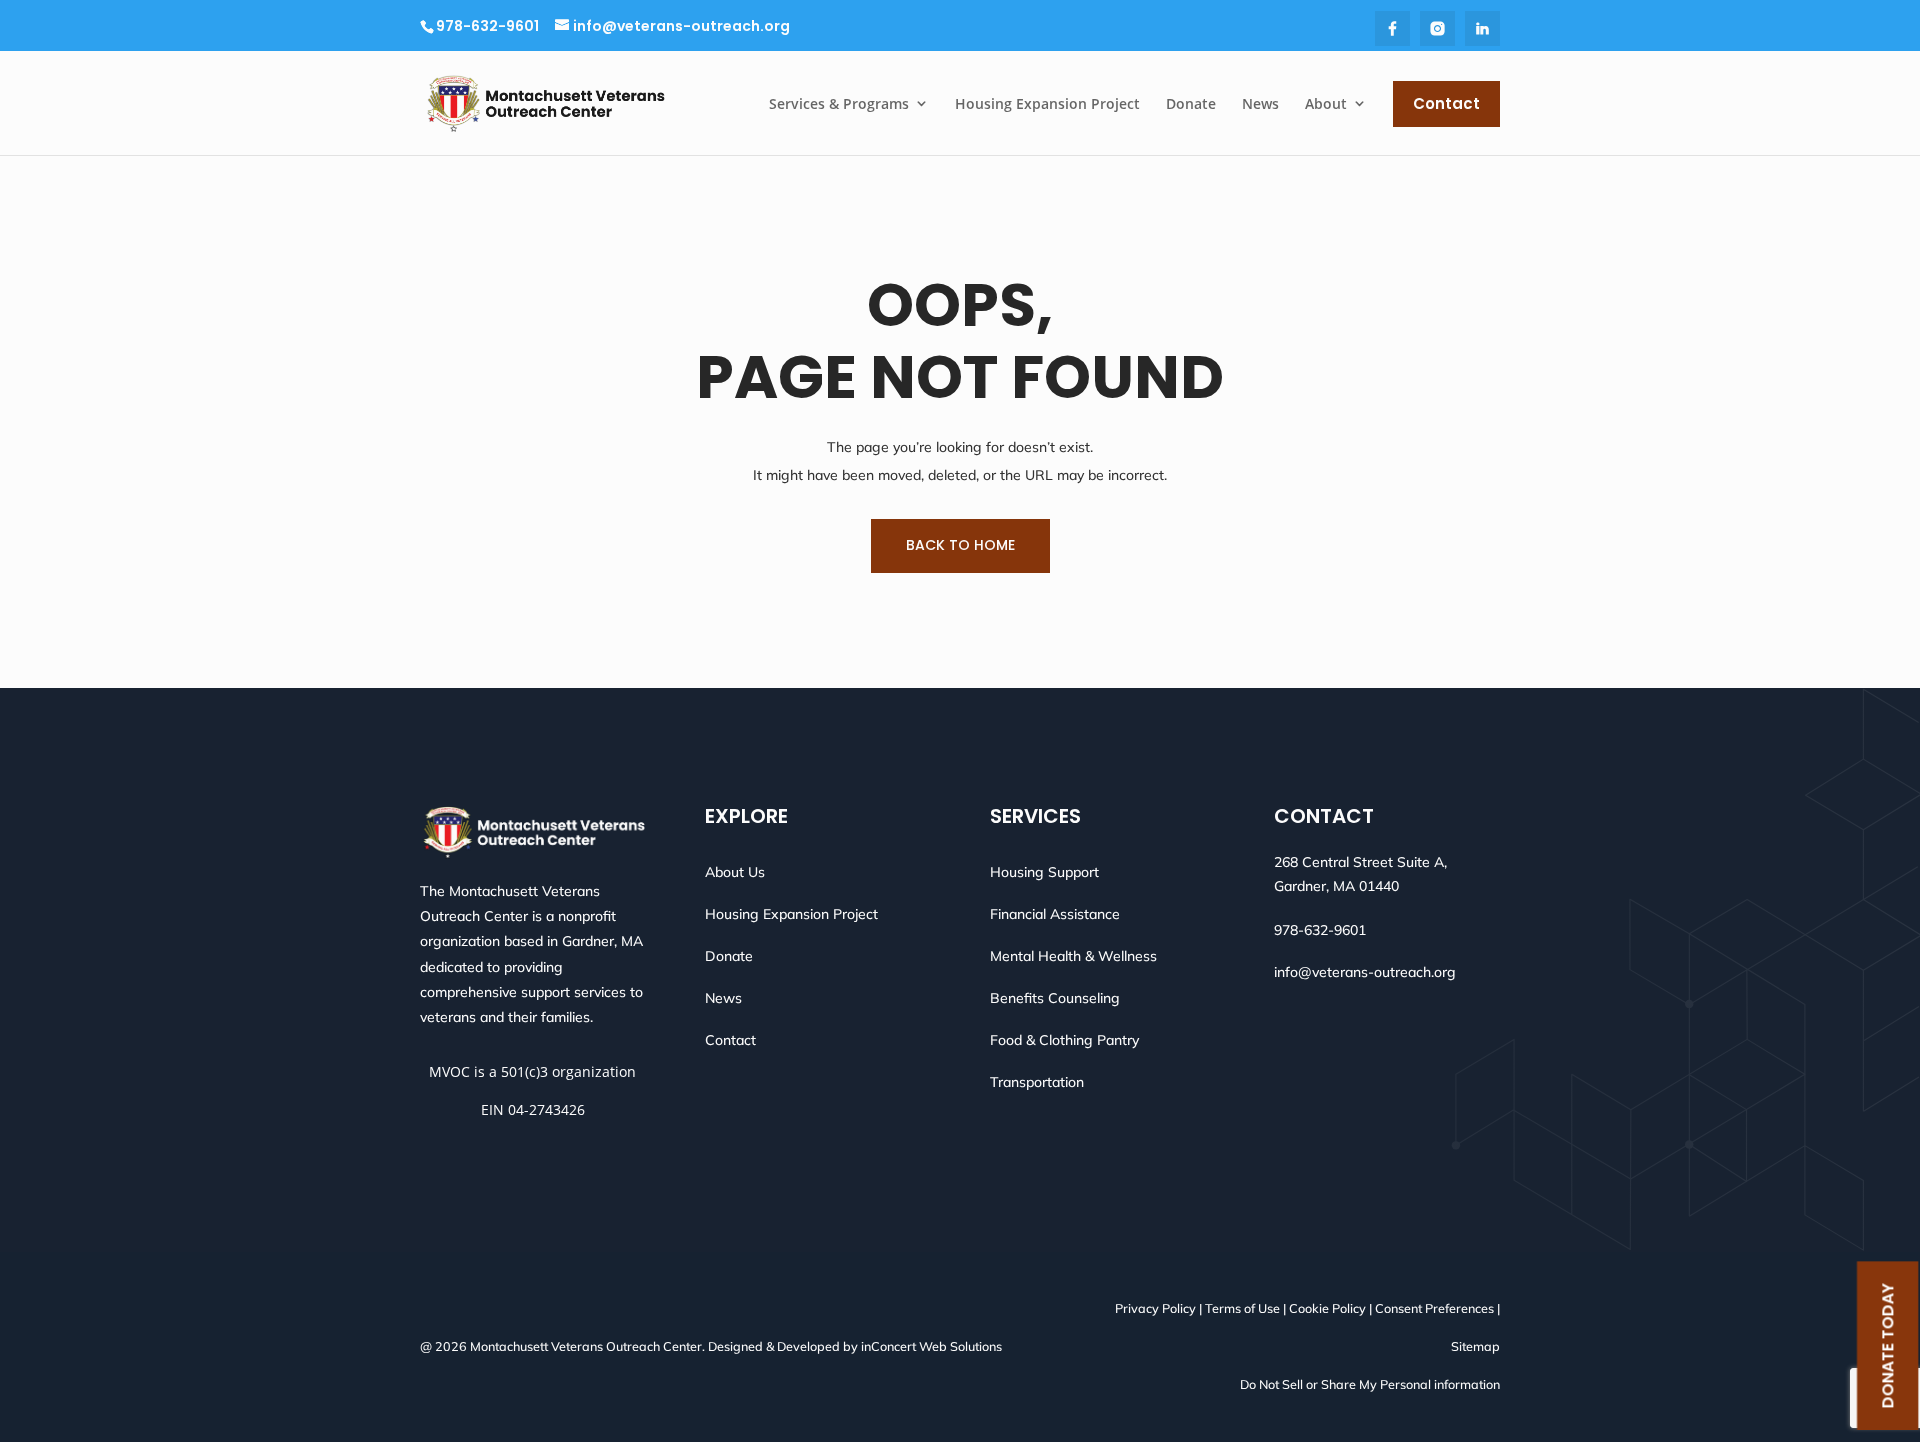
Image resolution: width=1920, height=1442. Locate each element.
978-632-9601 (487, 26)
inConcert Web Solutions (931, 1346)
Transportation (1037, 1082)
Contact (730, 1040)
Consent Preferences (1434, 1308)
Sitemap (1475, 1346)
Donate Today (1887, 1346)
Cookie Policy (1327, 1308)
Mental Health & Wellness (1073, 956)
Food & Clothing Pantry (1064, 1040)
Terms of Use (1242, 1308)
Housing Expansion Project (791, 914)
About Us (735, 872)
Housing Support (1044, 872)
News (723, 998)
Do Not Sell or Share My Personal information (1370, 1384)
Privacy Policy (1155, 1308)
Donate (729, 956)
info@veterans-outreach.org (1365, 972)
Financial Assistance (1055, 914)
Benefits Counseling (1055, 998)
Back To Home (960, 545)
